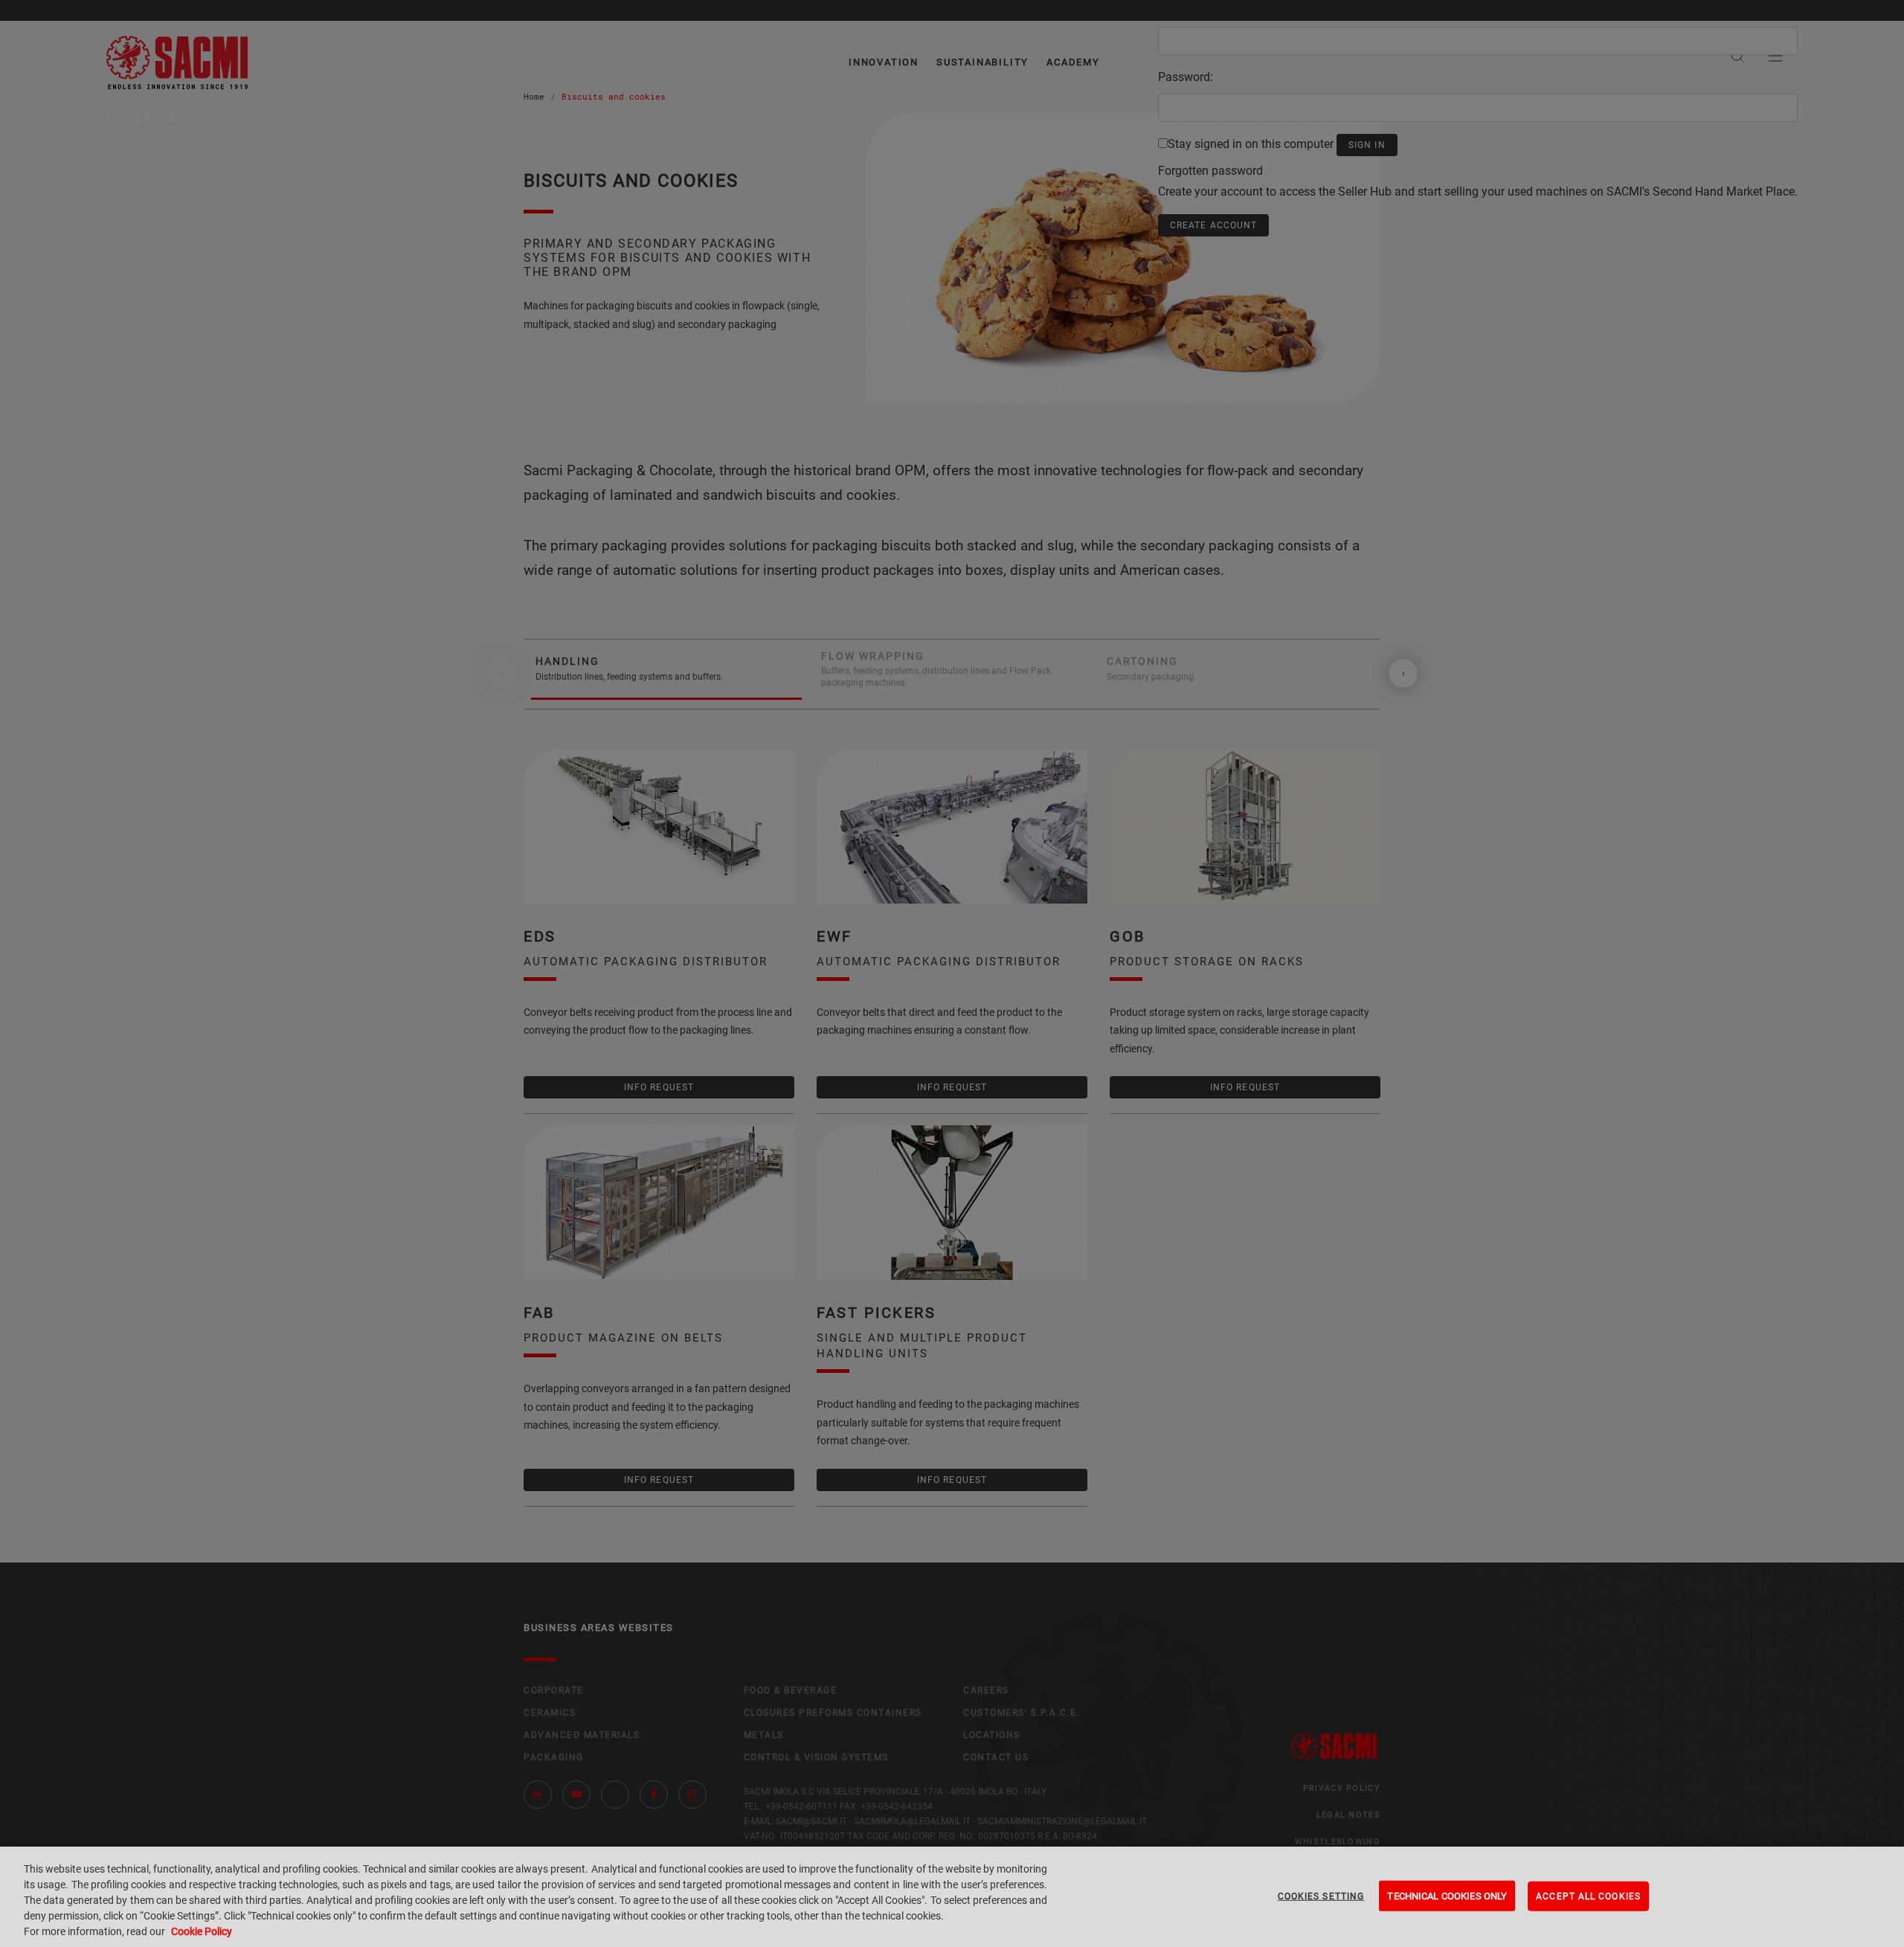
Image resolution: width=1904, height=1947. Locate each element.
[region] (952, 1897)
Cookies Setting (1321, 1896)
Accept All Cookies (1588, 1896)
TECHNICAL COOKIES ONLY (1447, 1895)
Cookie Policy (202, 1931)
